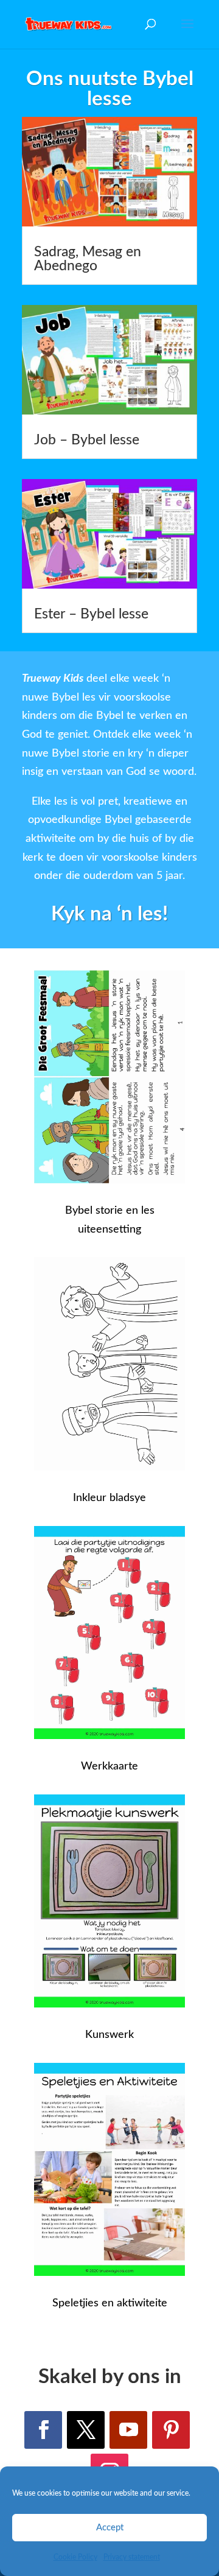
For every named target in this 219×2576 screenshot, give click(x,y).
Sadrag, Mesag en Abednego (88, 259)
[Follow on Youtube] (128, 2430)
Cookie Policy (75, 2557)
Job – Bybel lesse (87, 440)
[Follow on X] (86, 2430)
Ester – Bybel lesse (91, 614)
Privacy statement (132, 2557)
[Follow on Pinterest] (171, 2430)
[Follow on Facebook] (43, 2430)
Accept (110, 2528)
